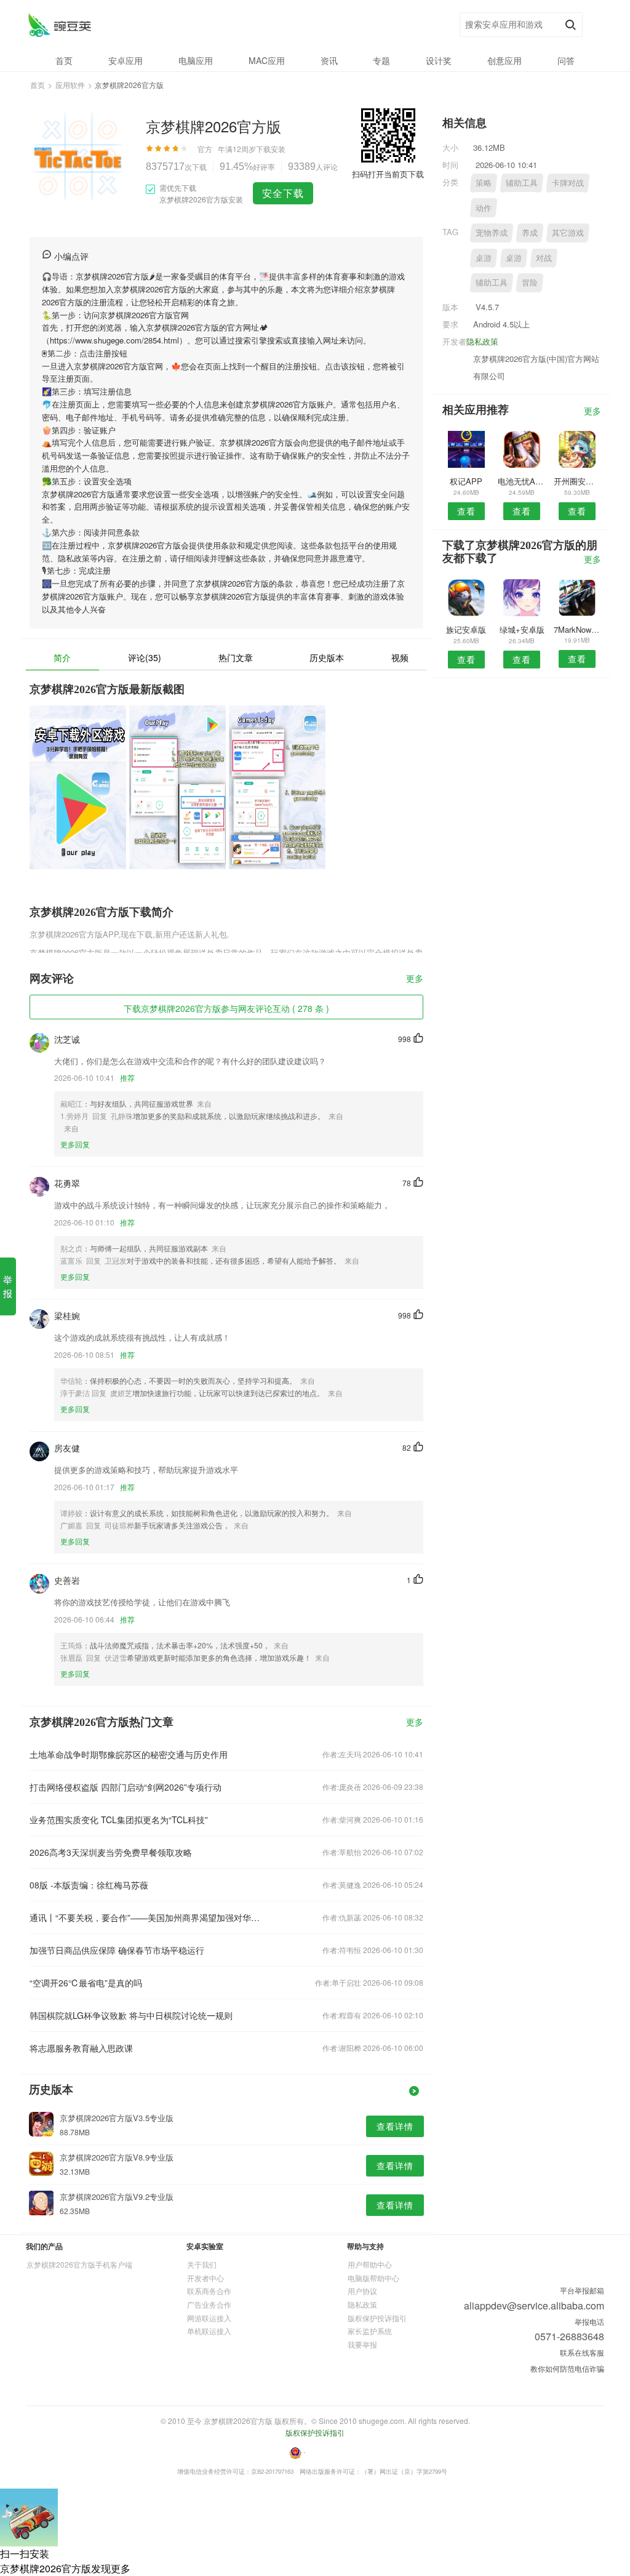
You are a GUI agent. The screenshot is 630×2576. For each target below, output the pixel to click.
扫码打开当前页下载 (388, 174)
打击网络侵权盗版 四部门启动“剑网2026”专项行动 (126, 1787)
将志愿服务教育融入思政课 (81, 2048)
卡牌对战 (568, 183)
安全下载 (283, 193)
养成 (530, 232)
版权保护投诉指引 (377, 2318)
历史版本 (327, 657)
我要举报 (362, 2344)
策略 (484, 183)
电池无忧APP (521, 481)
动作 (484, 208)
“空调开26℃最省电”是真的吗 (86, 1983)
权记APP (466, 481)
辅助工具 (522, 183)
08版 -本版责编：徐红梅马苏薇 (89, 1885)
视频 (400, 657)
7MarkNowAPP (577, 629)
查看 (466, 511)
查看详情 (395, 2126)
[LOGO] (59, 25)
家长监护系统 (370, 2331)
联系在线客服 (582, 2352)
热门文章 (236, 657)
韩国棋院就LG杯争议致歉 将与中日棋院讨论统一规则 (131, 2015)
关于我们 (202, 2264)
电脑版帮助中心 (373, 2278)
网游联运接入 (209, 2318)
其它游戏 (568, 232)
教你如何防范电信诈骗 (567, 2368)
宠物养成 (492, 232)
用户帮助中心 (370, 2264)
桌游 (484, 258)
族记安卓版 (466, 629)
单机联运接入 (209, 2331)
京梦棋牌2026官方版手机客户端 (79, 2264)
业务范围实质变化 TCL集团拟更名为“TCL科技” (119, 1820)
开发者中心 (205, 2278)
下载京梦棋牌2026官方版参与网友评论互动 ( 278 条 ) (226, 1008)
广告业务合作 (209, 2304)
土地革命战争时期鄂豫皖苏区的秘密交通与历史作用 (129, 1754)
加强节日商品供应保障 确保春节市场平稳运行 (117, 1950)
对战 (544, 258)
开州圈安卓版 (577, 481)
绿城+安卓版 (522, 629)
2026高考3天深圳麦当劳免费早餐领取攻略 (111, 1852)
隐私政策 (482, 341)
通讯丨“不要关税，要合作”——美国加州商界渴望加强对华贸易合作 (148, 1917)
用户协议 (362, 2291)
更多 (415, 979)
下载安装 (271, 149)
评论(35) (145, 657)
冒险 (530, 282)
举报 (8, 1286)
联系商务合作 (209, 2291)
